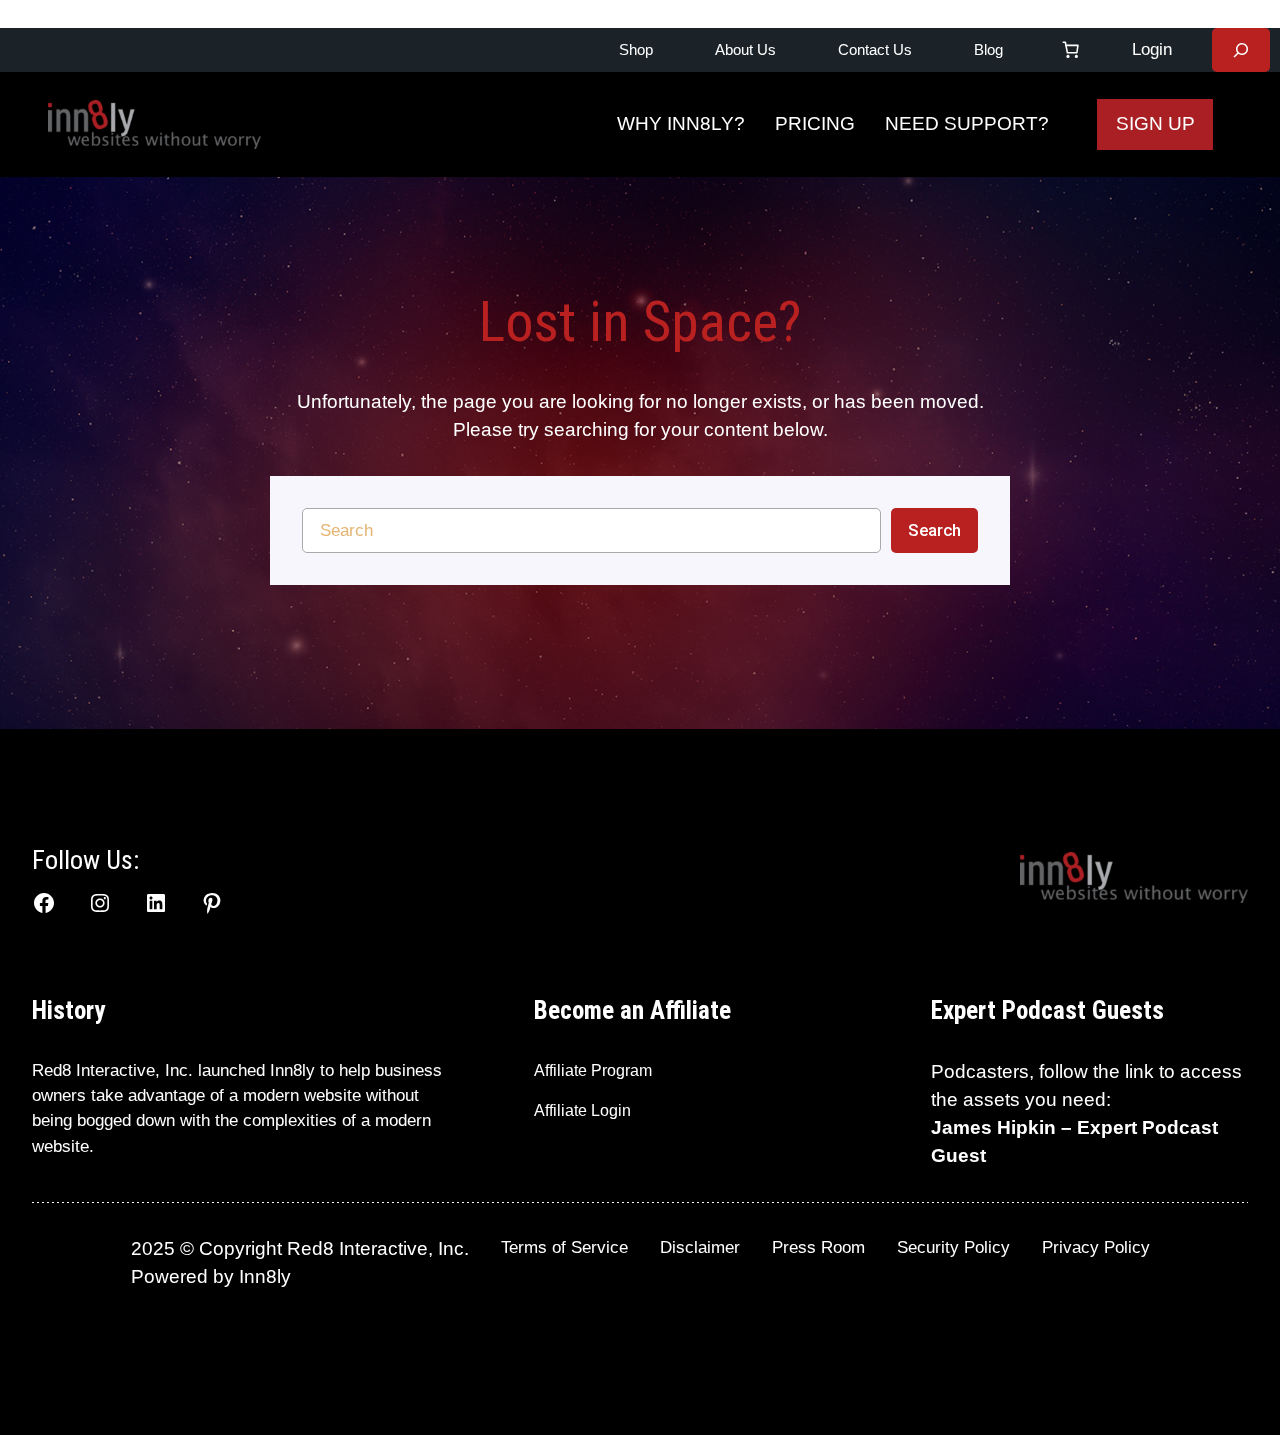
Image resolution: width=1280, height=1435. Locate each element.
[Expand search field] (1241, 50)
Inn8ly (265, 1276)
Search (934, 530)
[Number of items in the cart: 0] (1071, 50)
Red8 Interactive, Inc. (112, 1070)
